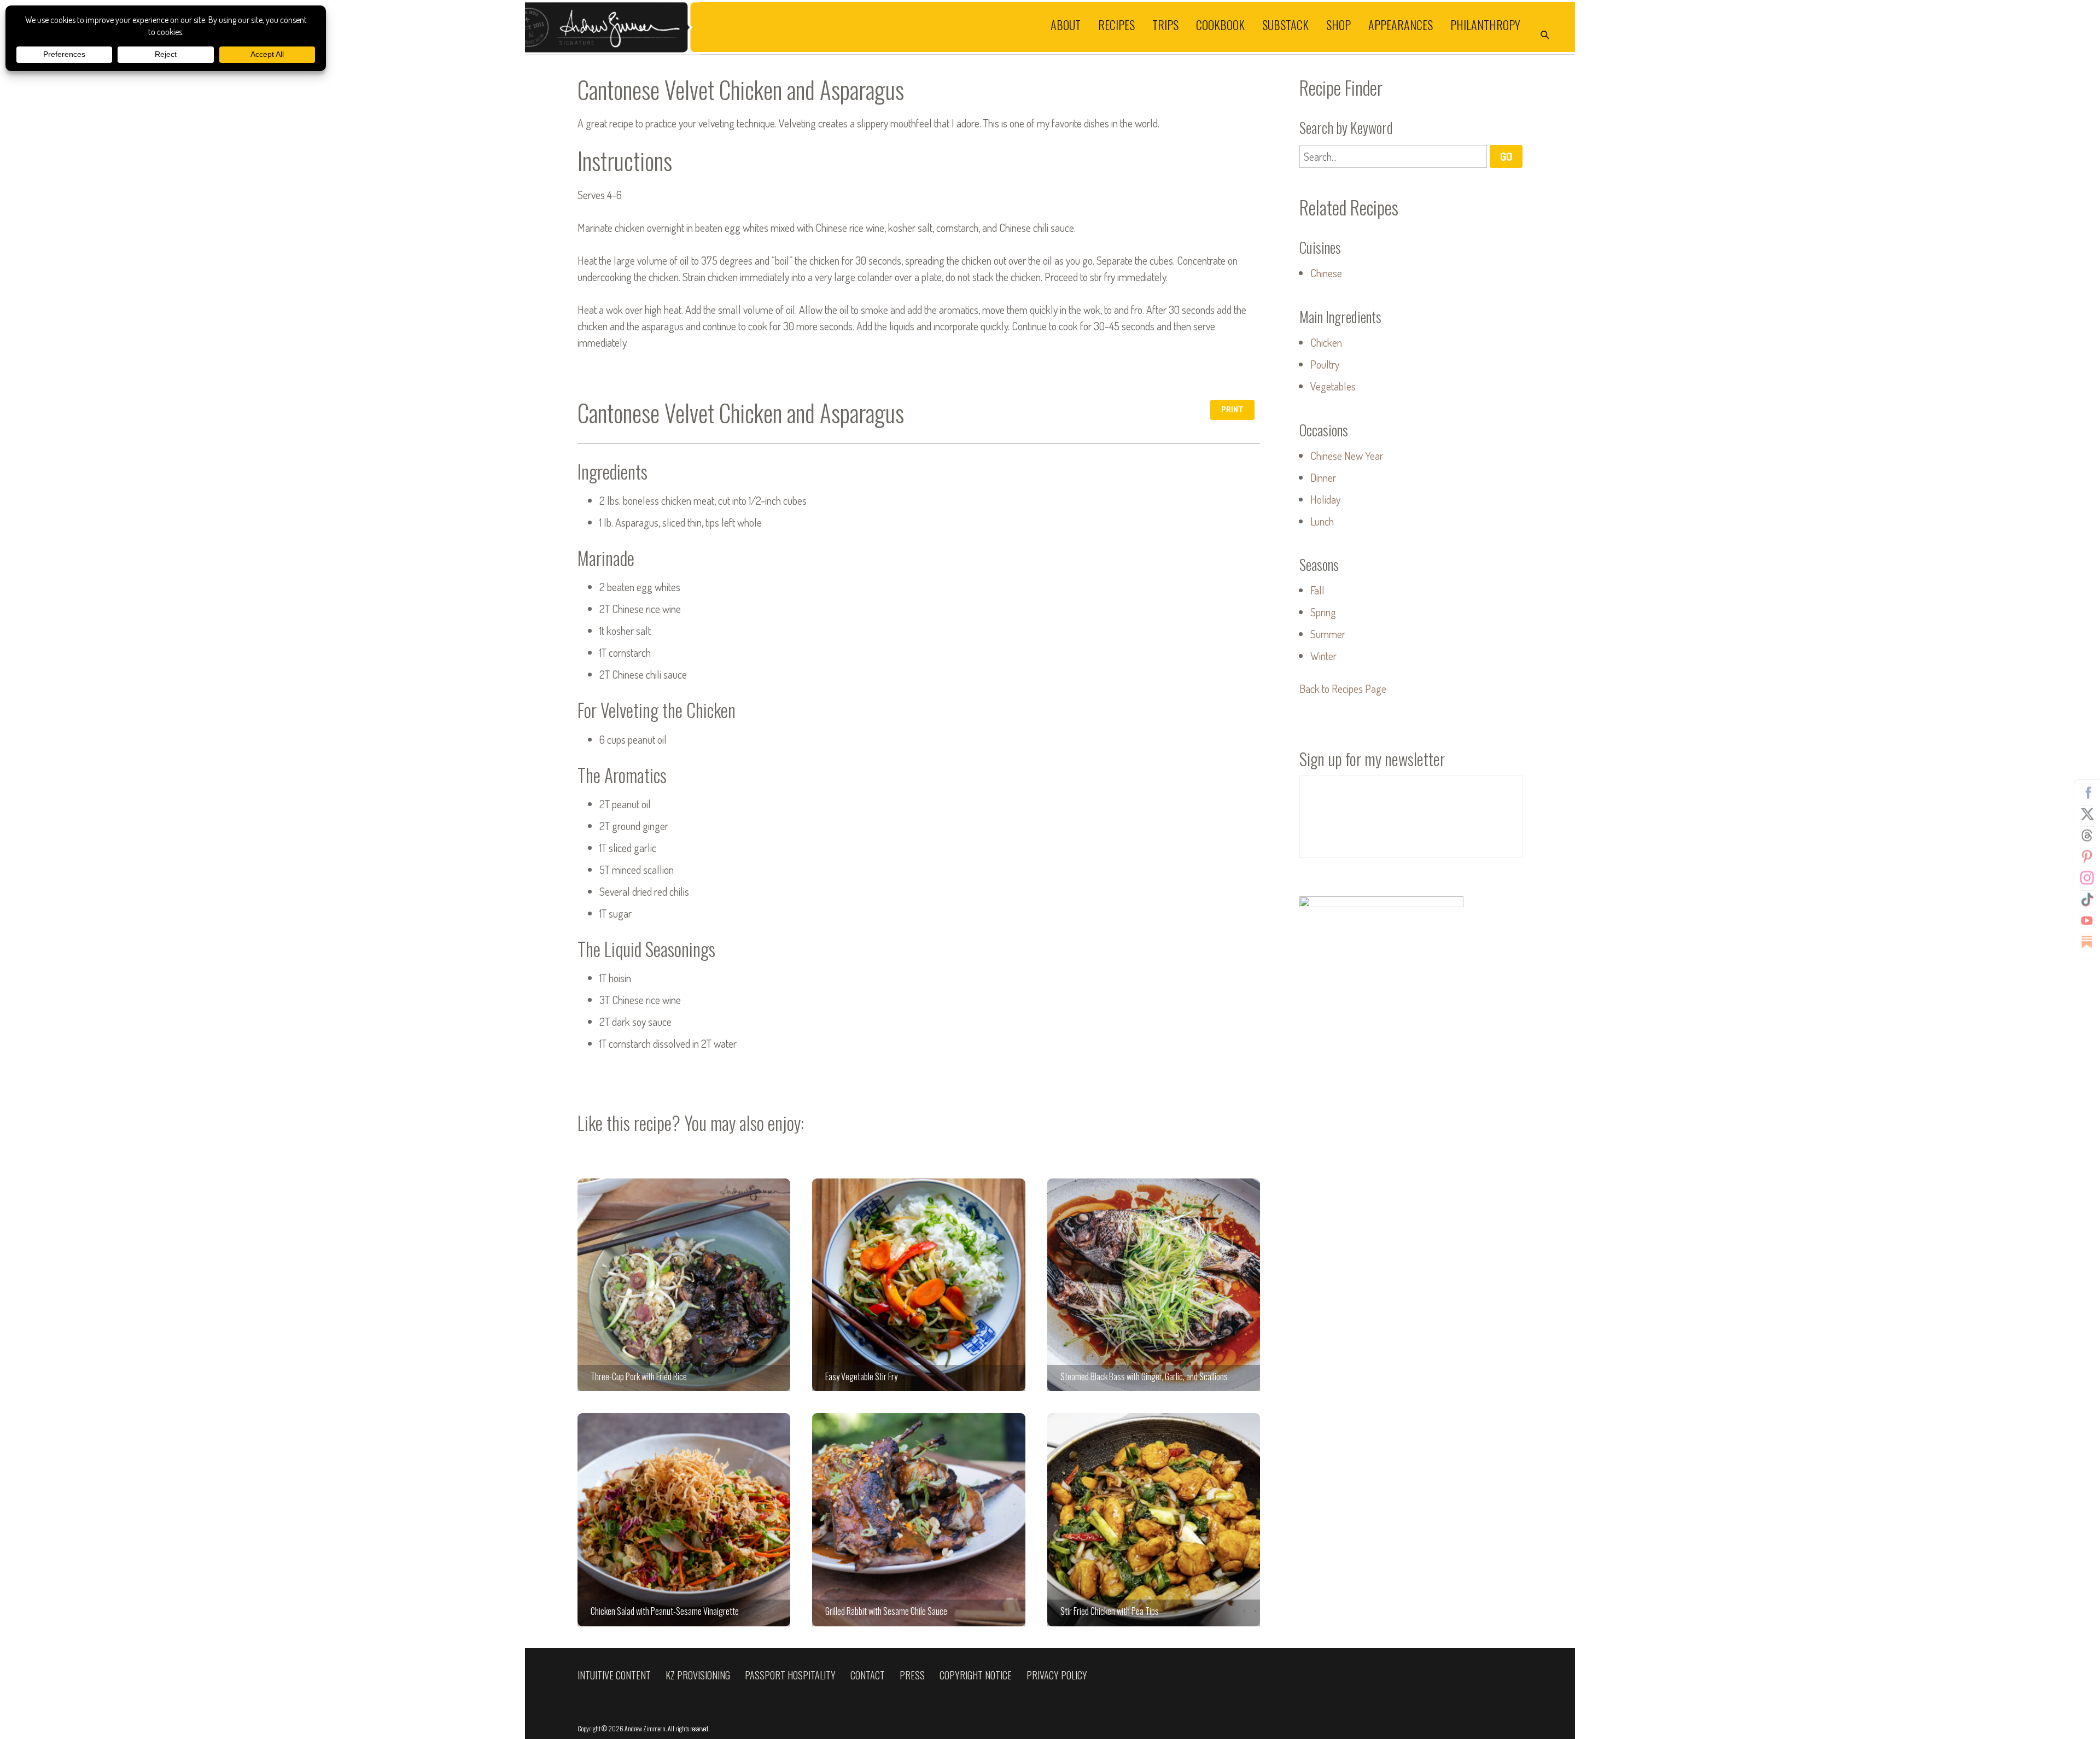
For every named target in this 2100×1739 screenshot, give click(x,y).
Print (1232, 409)
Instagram (2087, 878)
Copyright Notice (976, 1675)
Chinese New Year (1347, 456)
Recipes (1116, 24)
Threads (2087, 836)
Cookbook (1220, 24)
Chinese (1326, 273)
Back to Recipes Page (1343, 688)
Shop (1338, 24)
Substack (1285, 24)
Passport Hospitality (790, 1675)
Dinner (1323, 477)
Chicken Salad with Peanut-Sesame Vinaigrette (684, 1519)
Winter (1323, 656)
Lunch (1322, 521)
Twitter (2087, 814)
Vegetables (1333, 386)
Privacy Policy (1057, 1675)
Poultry (1325, 364)
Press (912, 1675)
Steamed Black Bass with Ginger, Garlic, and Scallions (1154, 1285)
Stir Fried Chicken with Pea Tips (1154, 1519)
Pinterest (2087, 857)
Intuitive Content (614, 1675)
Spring (1323, 612)
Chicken (1326, 342)
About (1066, 24)
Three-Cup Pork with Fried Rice (684, 1285)
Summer (1328, 634)
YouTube (2087, 921)
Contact (868, 1675)
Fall (1317, 590)
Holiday (1325, 499)
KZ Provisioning (698, 1675)
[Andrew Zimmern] (787, 27)
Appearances (1401, 24)
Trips (1165, 24)
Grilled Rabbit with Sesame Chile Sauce (918, 1519)
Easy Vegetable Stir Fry (918, 1285)
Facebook (2087, 793)
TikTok (2087, 900)
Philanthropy (1485, 24)
